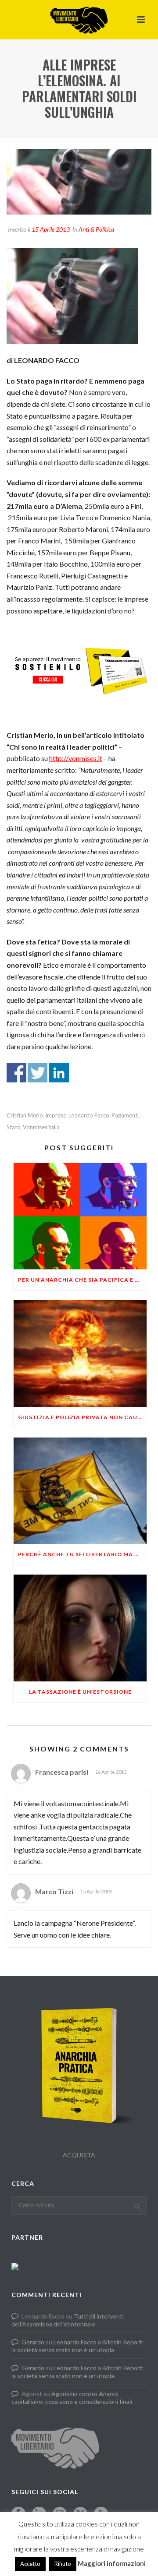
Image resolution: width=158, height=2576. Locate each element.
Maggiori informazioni (112, 2563)
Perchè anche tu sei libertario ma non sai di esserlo (82, 1554)
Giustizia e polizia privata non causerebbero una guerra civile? (82, 1417)
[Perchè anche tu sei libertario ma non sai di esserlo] (80, 1491)
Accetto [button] (30, 2564)
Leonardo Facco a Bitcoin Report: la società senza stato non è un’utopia (78, 2346)
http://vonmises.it (76, 758)
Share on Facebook (16, 1073)
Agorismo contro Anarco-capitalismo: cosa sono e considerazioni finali (72, 2398)
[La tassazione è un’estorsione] (80, 1628)
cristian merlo (25, 1115)
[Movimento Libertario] (79, 20)
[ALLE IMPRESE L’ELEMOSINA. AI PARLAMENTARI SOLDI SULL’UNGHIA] (79, 182)
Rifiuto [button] (63, 2564)
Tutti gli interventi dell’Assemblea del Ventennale (68, 2320)
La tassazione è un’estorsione (80, 1692)
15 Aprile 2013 (51, 229)
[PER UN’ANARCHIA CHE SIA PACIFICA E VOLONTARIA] (80, 1216)
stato (14, 1127)
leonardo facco (89, 1115)
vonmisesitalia (41, 1127)
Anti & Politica (96, 229)
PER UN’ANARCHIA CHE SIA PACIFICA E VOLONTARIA (82, 1280)
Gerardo (33, 2342)
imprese (56, 1115)
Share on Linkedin (59, 1073)
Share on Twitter (38, 1073)
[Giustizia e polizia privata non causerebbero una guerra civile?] (80, 1353)
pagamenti (125, 1115)
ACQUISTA (79, 2155)
